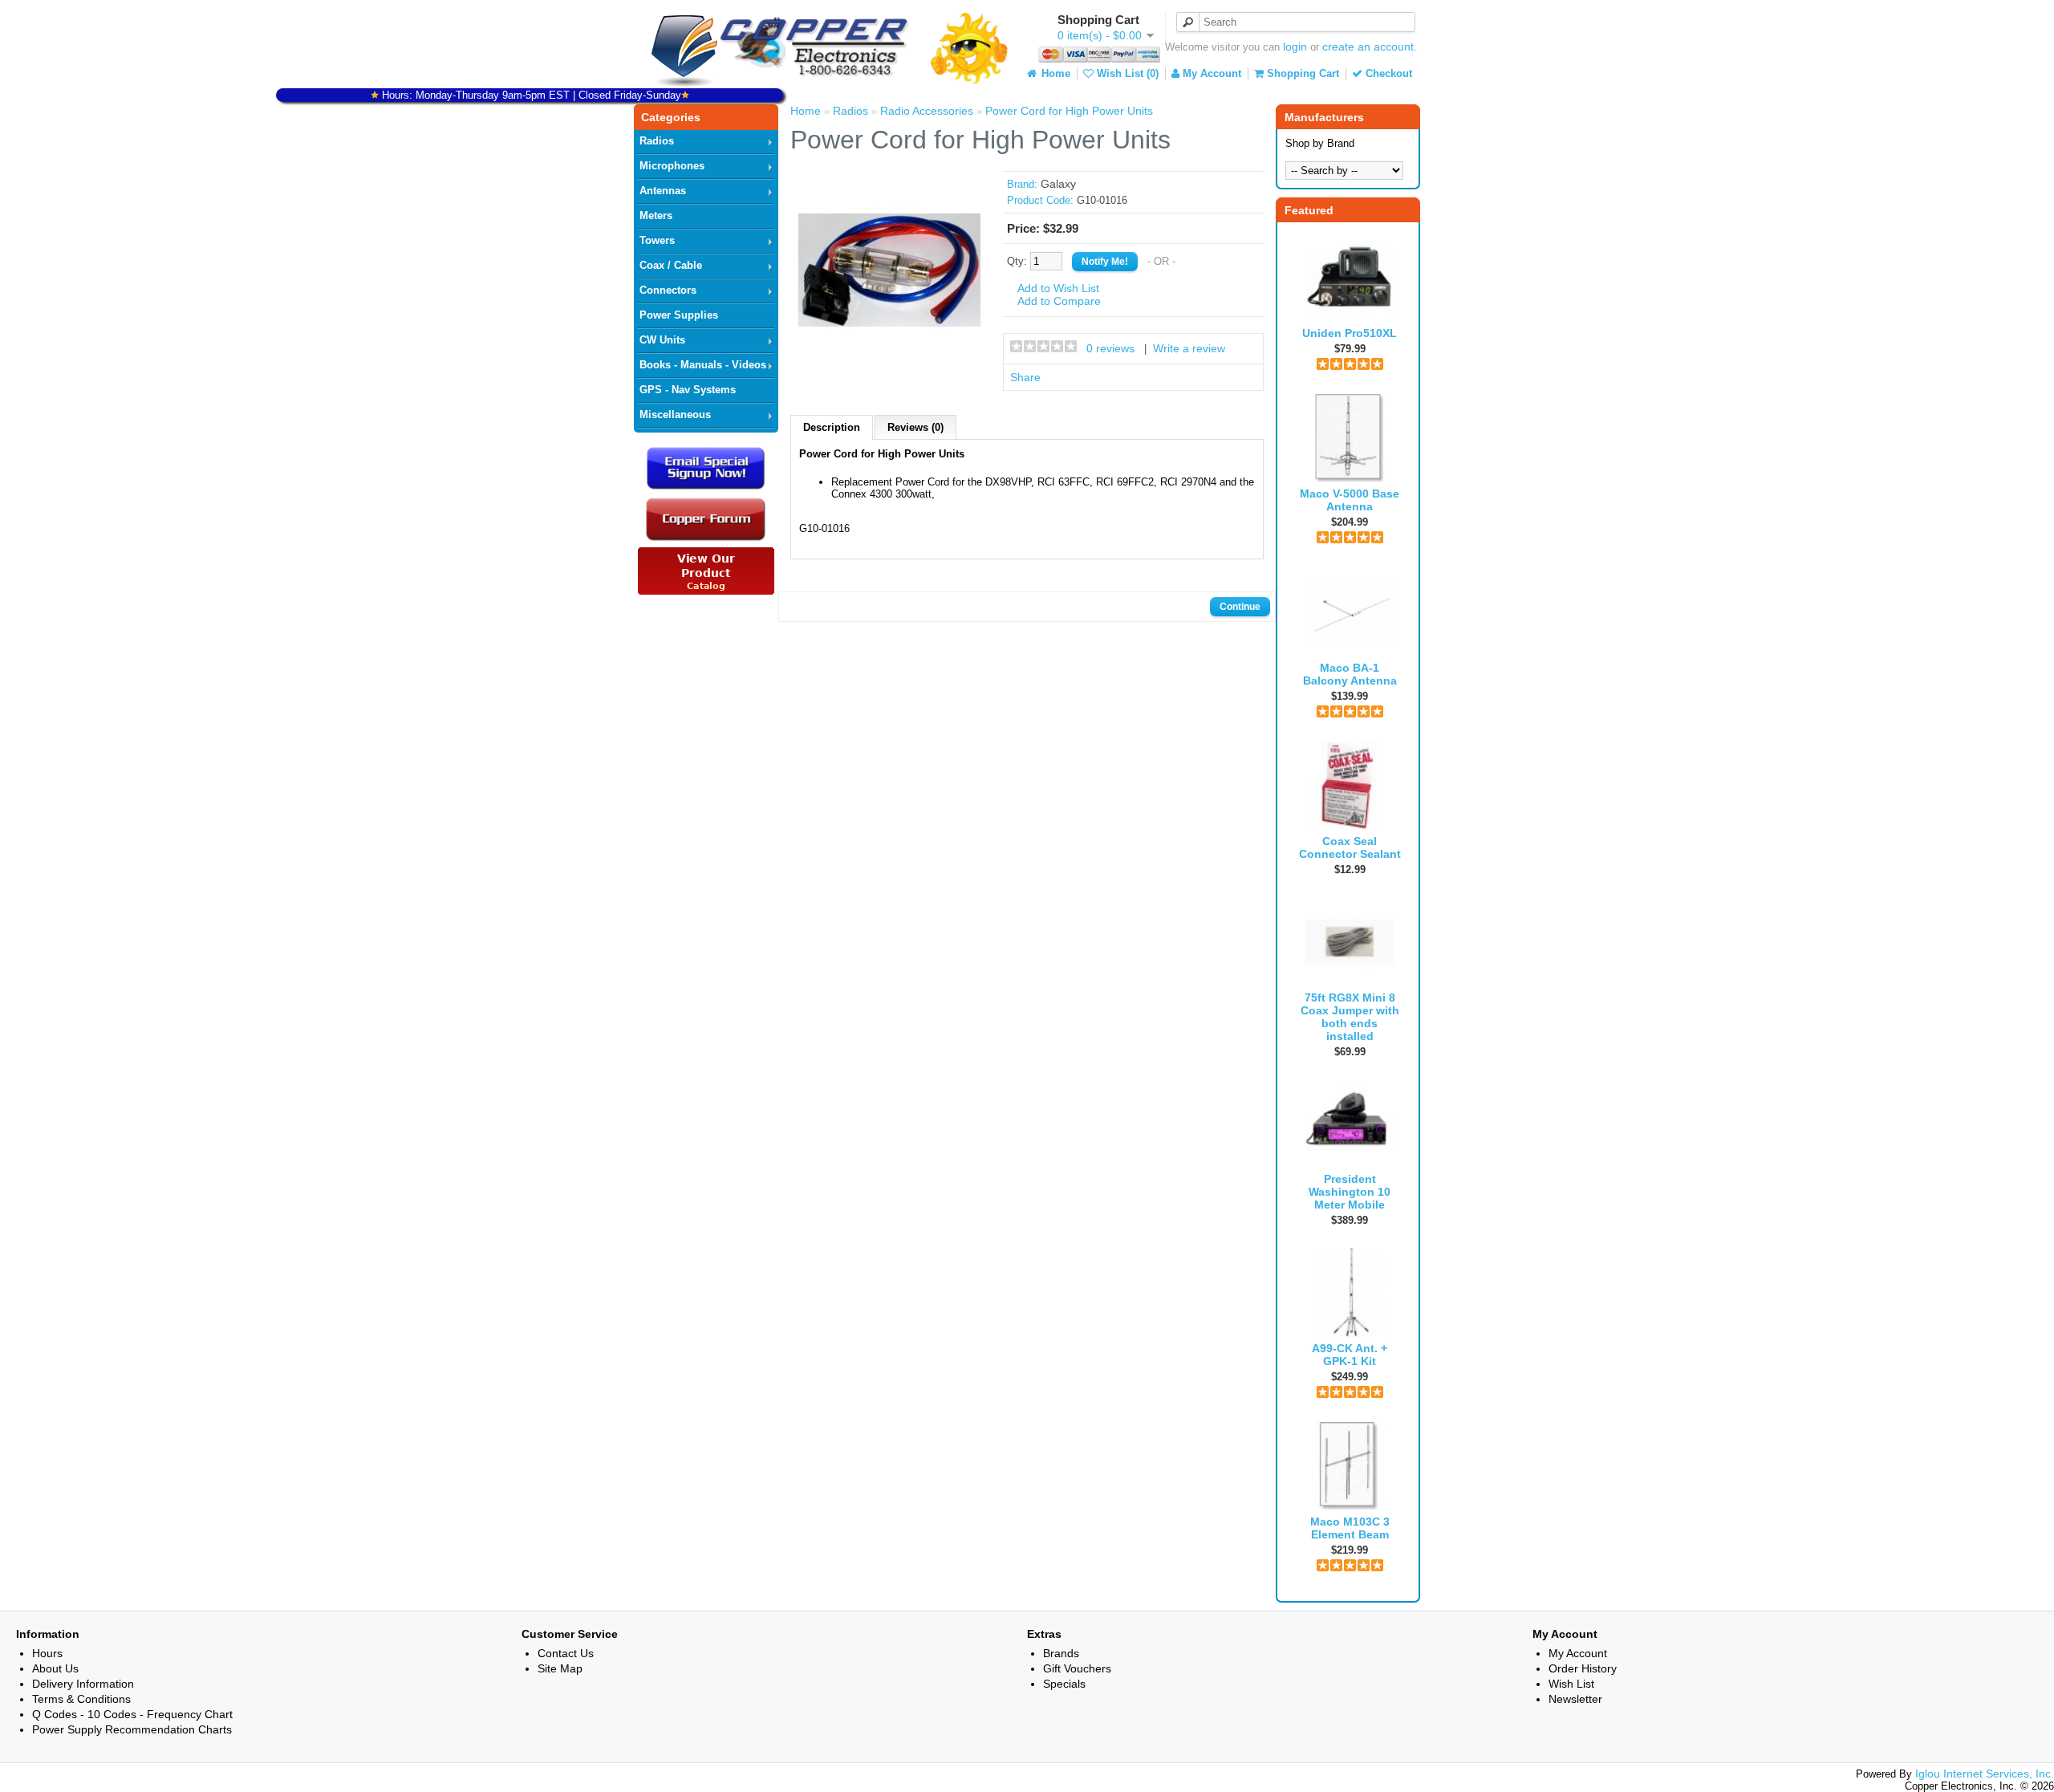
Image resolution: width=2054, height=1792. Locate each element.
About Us (55, 1668)
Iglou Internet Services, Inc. (1985, 1774)
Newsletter (1575, 1699)
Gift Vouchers (1077, 1668)
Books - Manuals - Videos (703, 365)
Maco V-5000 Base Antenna (1350, 500)
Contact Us (566, 1653)
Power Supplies (679, 315)
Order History (1583, 1668)
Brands (1061, 1653)
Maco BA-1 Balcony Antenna (1350, 674)
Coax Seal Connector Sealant (1350, 847)
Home (1054, 73)
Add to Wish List (1058, 288)
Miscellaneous (675, 414)
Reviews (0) (915, 427)
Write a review (1189, 348)
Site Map (560, 1668)
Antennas (663, 191)
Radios (657, 141)
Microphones (672, 166)
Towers (657, 240)
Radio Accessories (927, 111)
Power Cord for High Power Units (1069, 111)
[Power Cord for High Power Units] (890, 358)
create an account (1368, 47)
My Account (1210, 73)
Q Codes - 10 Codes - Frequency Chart (132, 1714)
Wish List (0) (1126, 73)
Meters (656, 215)
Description (832, 427)
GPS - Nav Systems (688, 390)
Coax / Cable (671, 265)
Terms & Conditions (81, 1699)
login (1295, 47)
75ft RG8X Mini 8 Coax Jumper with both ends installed (1350, 1017)
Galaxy (1058, 184)
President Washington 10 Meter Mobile (1350, 1192)
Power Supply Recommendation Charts (132, 1729)
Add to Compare (1059, 301)
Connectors (668, 290)
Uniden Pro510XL (1350, 333)
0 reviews (1110, 348)
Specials (1064, 1684)
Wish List (1571, 1684)
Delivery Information (83, 1684)
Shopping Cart (1301, 73)
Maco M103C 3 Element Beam (1350, 1528)
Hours (47, 1653)
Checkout (1387, 73)
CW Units (662, 340)
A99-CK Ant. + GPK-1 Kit (1350, 1355)
